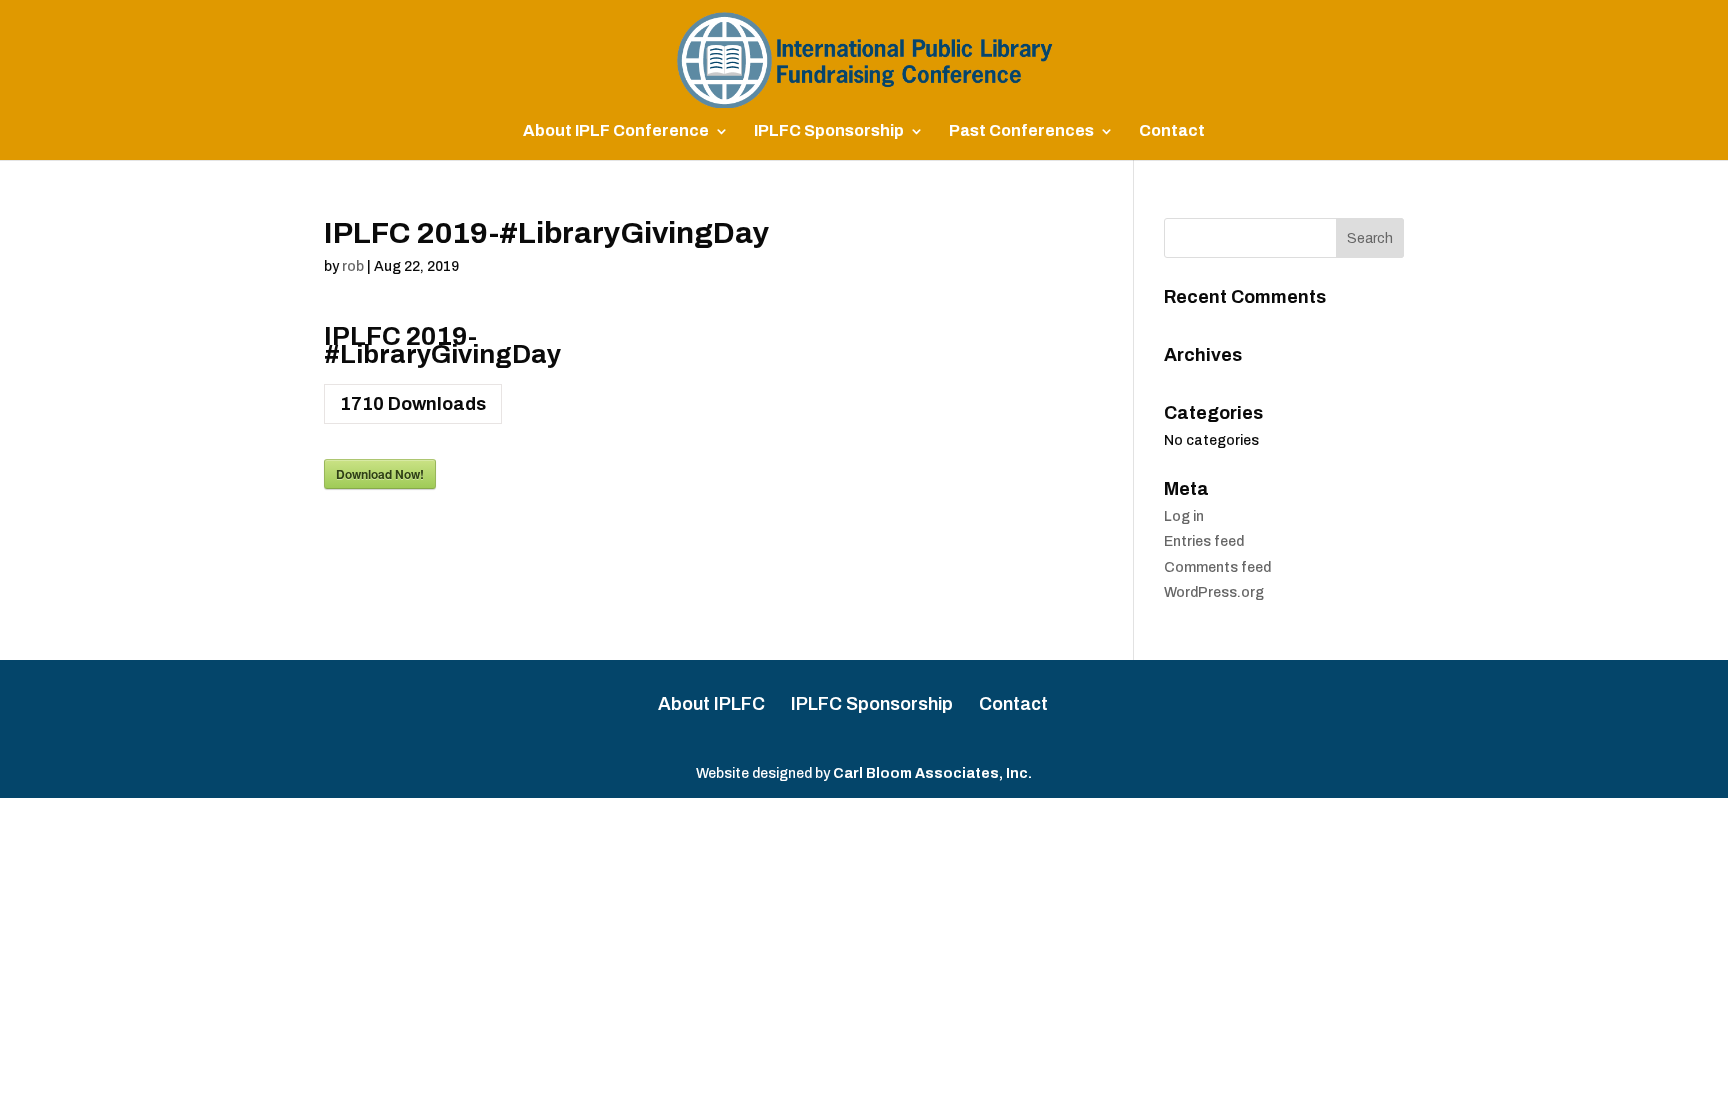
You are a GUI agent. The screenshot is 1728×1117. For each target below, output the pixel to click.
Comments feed (1217, 567)
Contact (1172, 131)
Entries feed (1204, 541)
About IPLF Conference (616, 131)
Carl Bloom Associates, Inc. (932, 773)
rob (353, 266)
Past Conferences (1021, 131)
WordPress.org (1214, 592)
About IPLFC (711, 704)
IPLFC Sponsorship (829, 131)
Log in (1184, 516)
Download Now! (380, 474)
